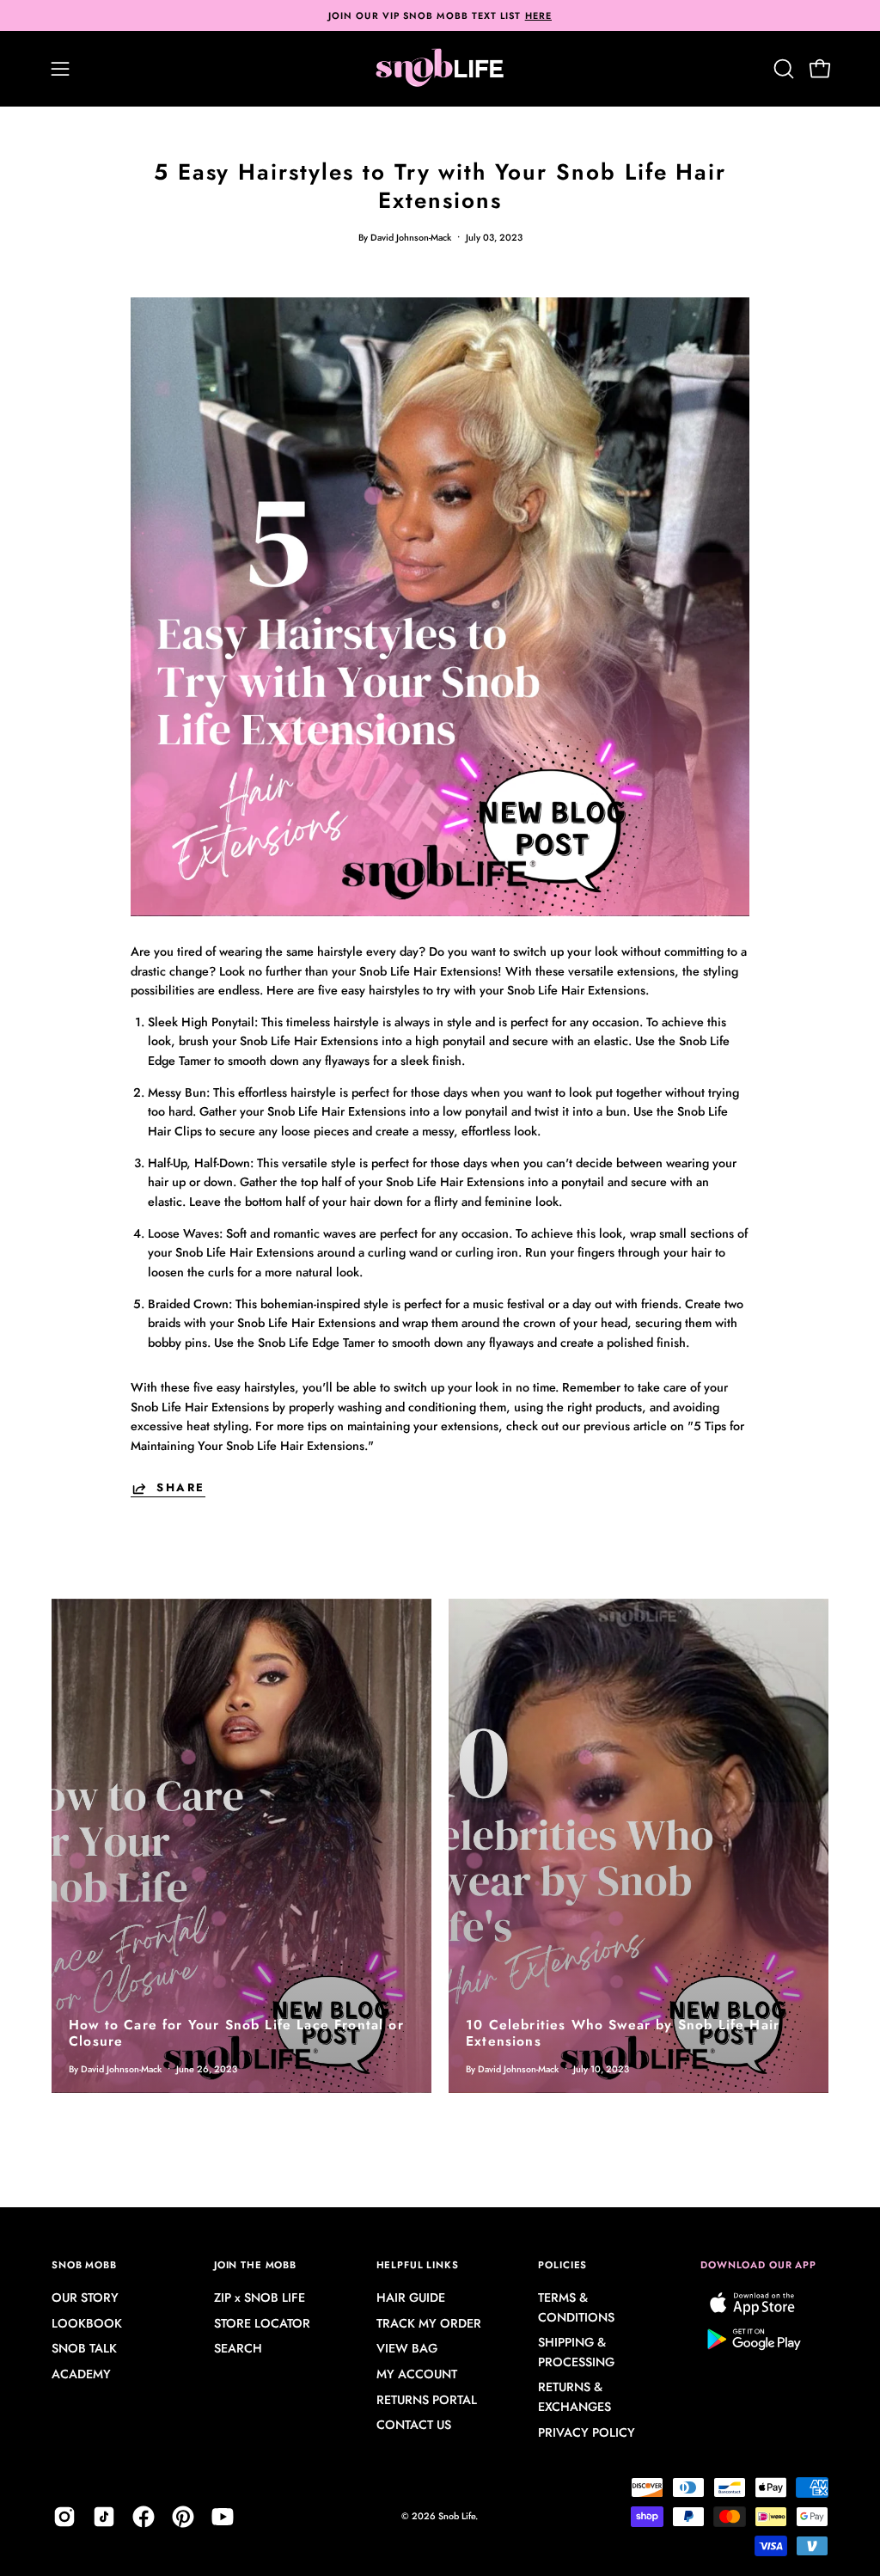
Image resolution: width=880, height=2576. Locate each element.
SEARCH (238, 2349)
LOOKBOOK (87, 2323)
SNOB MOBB (84, 2265)
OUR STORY (85, 2298)
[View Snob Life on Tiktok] (104, 2517)
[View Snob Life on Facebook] (144, 2517)
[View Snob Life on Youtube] (223, 2517)
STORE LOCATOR (262, 2323)
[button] (782, 69)
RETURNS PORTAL (427, 2400)
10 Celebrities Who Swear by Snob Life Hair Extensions (623, 2033)
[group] (440, 15)
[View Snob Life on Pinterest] (183, 2517)
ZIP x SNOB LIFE (260, 2298)
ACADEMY (81, 2375)
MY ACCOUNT (417, 2375)
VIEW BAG (407, 2349)
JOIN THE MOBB (255, 2265)
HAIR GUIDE (411, 2298)
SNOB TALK (84, 2349)
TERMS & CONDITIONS (576, 2307)
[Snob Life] (440, 69)
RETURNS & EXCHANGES (574, 2398)
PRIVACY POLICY (587, 2432)
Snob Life (457, 2516)
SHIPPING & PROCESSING (576, 2353)
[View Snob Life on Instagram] (64, 2517)
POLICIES (562, 2265)
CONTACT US (414, 2426)
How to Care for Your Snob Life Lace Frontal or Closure (236, 2033)
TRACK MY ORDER (429, 2323)
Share (181, 1488)
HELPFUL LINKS (418, 2265)
